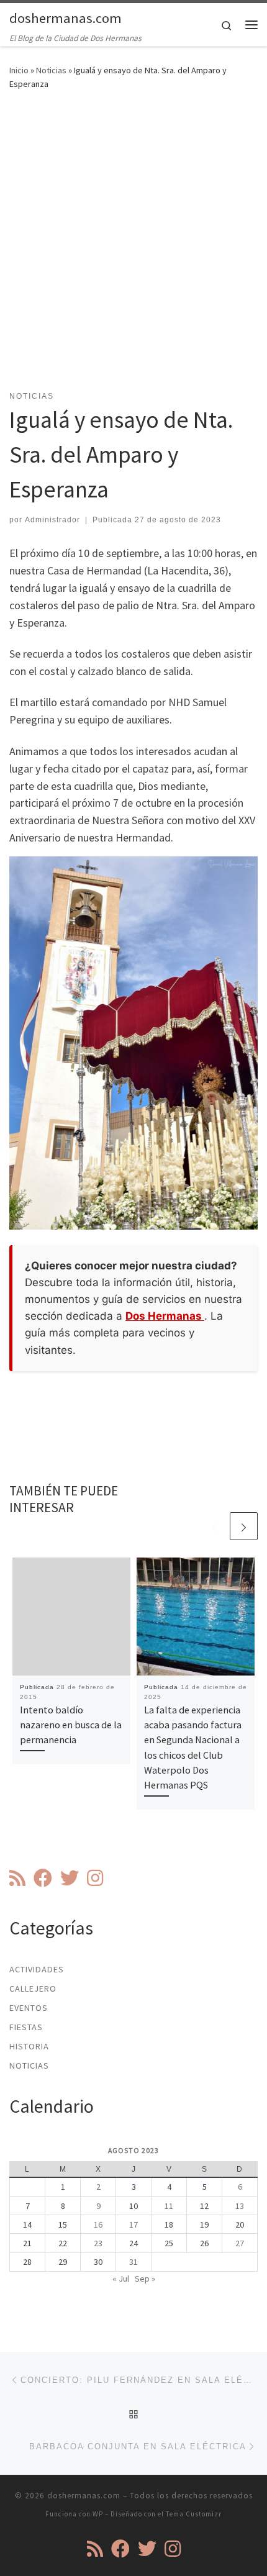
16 (98, 2225)
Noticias (51, 70)
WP (98, 2514)
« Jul (121, 2279)
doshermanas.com (84, 2496)
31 (133, 2262)
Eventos (29, 2008)
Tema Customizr (194, 2514)
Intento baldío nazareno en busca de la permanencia (71, 1725)
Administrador (52, 520)
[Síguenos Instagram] (95, 1878)
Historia (29, 2046)
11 (169, 2206)
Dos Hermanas (165, 1316)
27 (240, 2243)
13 (240, 2206)
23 (98, 2243)
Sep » (145, 2279)
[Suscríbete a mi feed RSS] (17, 1878)
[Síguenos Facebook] (43, 1878)
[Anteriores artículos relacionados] (214, 1526)
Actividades (37, 1969)
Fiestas (26, 2027)
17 (133, 2225)
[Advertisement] (133, 248)
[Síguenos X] (70, 1878)
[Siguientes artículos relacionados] (244, 1526)
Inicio (19, 70)
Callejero (33, 1989)
